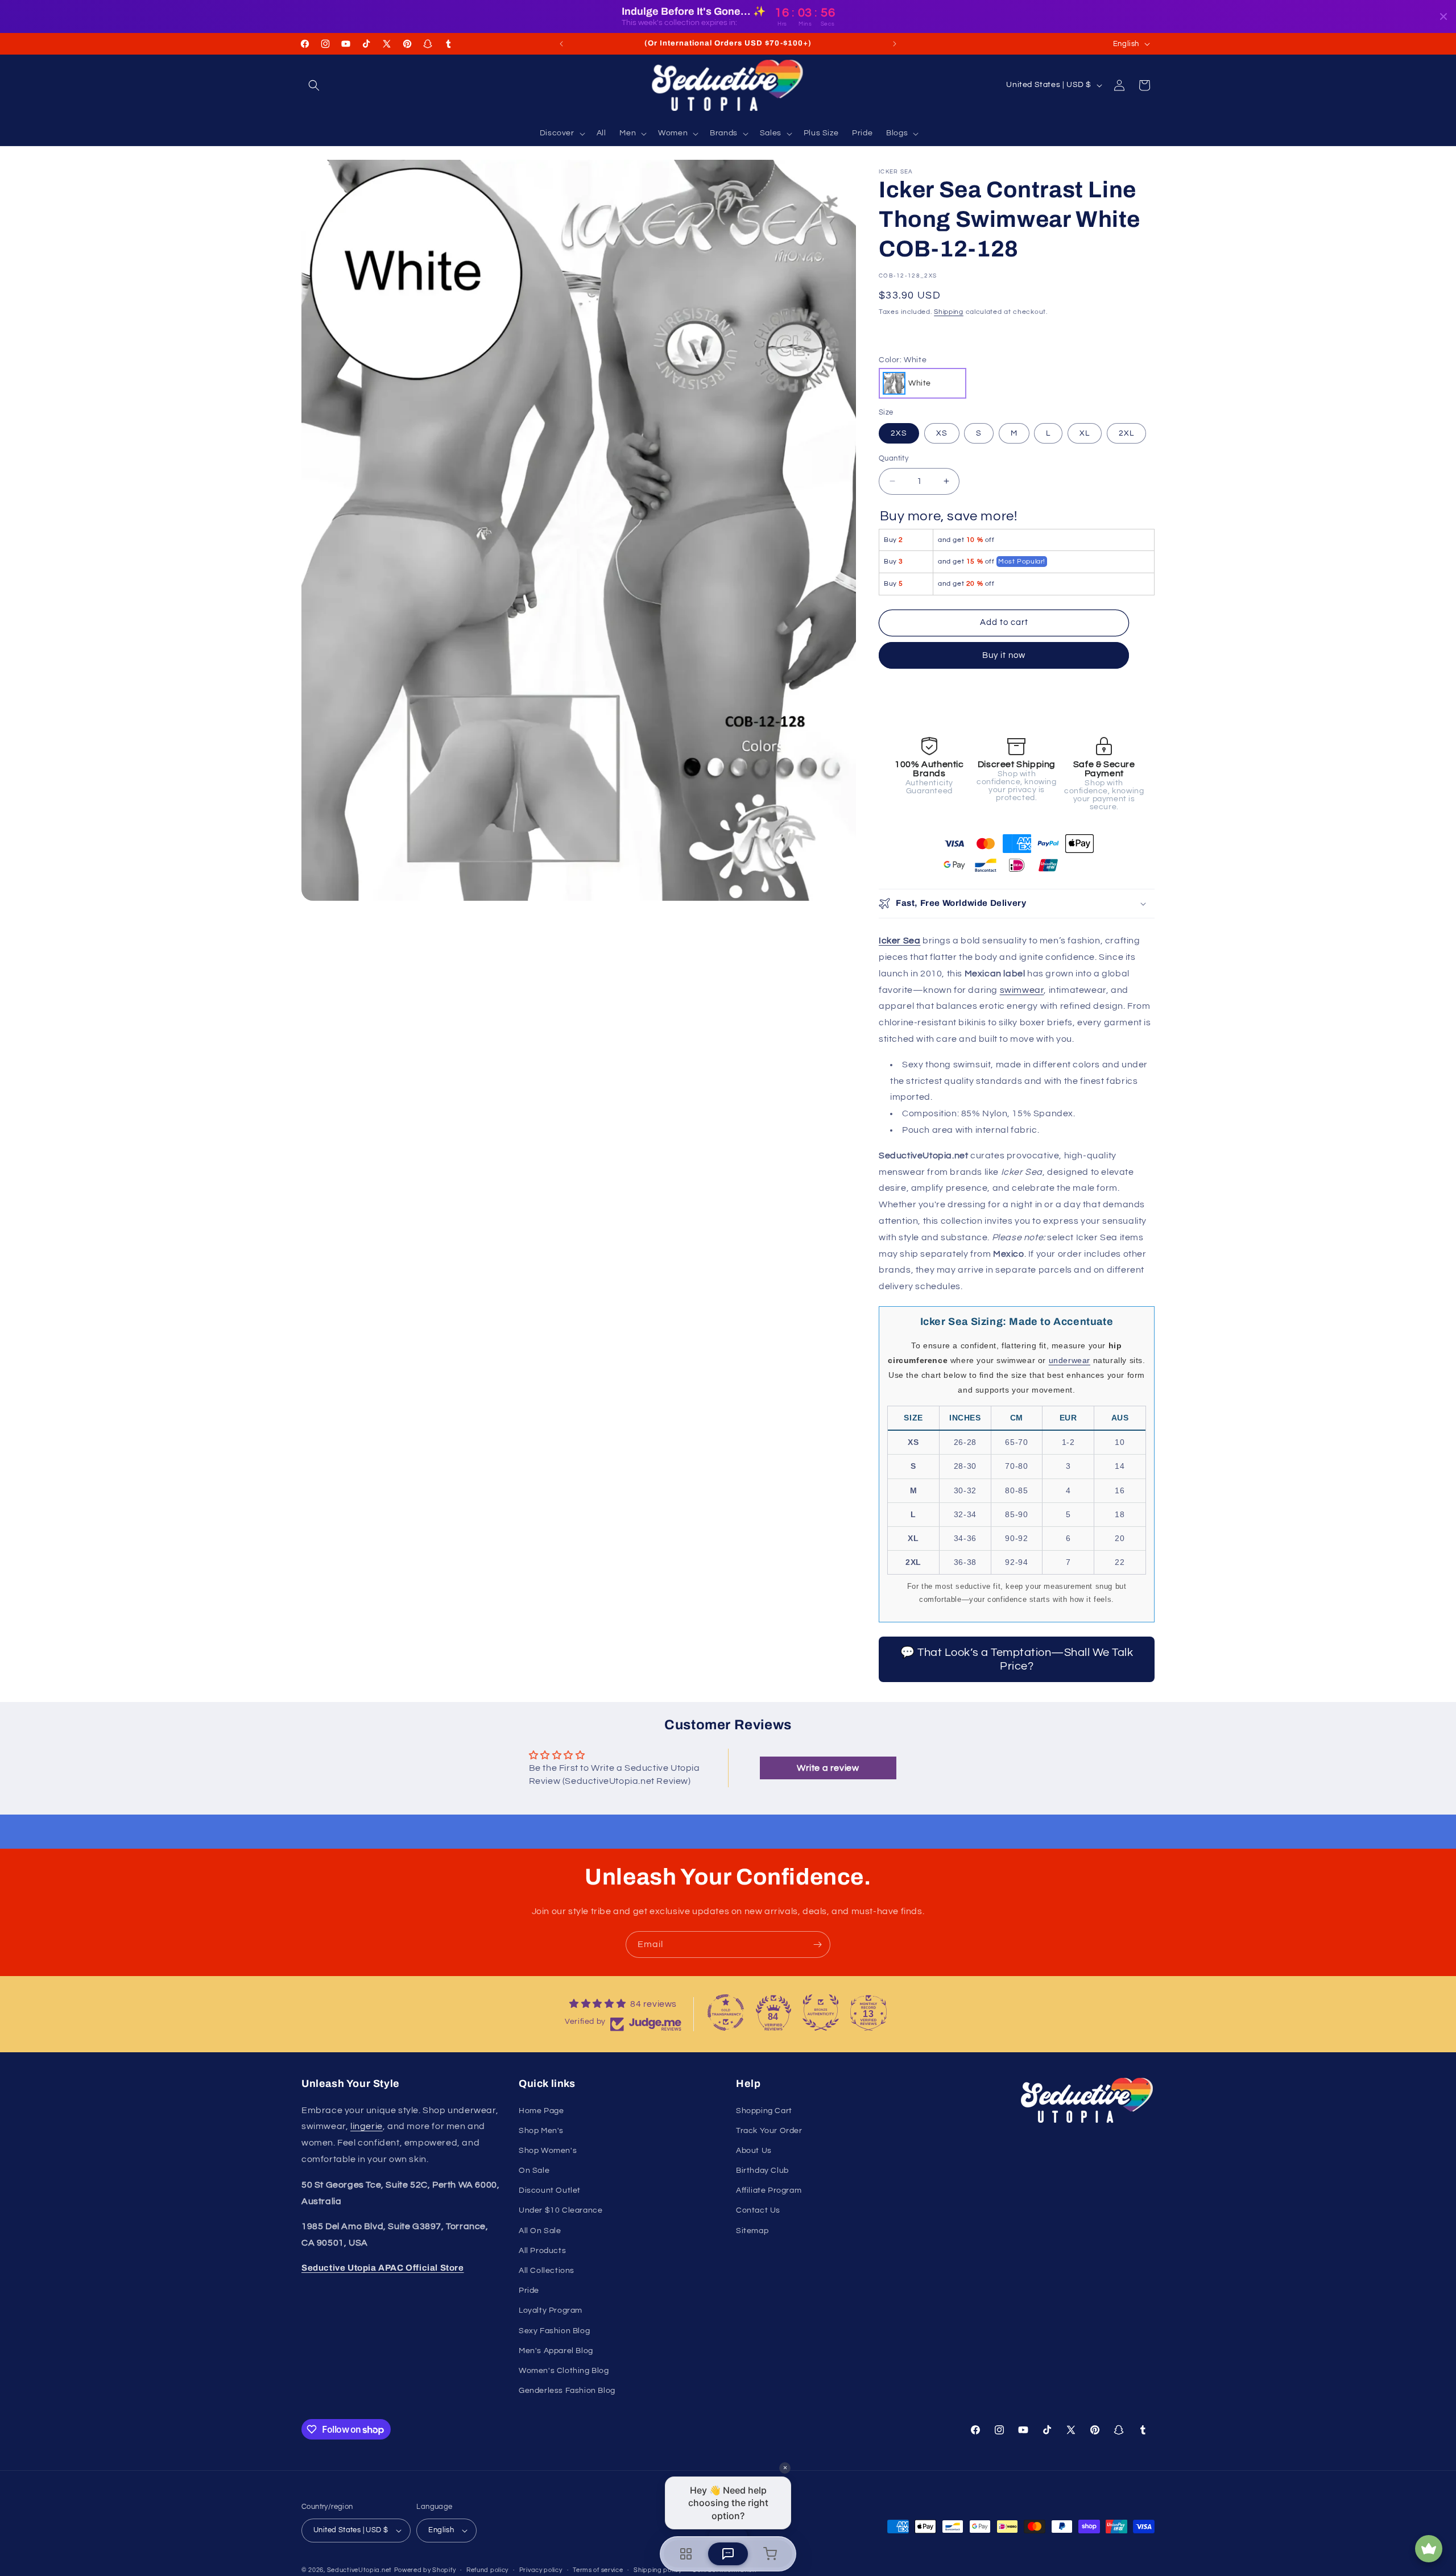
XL (1085, 433)
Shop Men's (541, 2131)
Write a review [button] (828, 1768)
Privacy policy (541, 2570)
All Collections (547, 2271)
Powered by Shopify (425, 2570)
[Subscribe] (817, 1945)
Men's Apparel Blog (556, 2351)
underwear (1070, 1360)
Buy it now (1004, 655)
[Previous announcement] (561, 44)
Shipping (949, 312)
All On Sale (540, 2231)
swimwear (1022, 990)
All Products (542, 2251)
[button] (314, 85)
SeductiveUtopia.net (359, 2570)
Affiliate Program (769, 2190)
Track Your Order (769, 2131)
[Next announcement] (895, 44)
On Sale (534, 2171)
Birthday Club (762, 2171)
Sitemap (752, 2231)
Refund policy (487, 2570)
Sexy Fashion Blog (554, 2331)
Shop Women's (548, 2151)
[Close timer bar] (1443, 16)
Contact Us (758, 2210)
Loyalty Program (551, 2310)
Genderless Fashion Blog (567, 2391)
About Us (754, 2151)
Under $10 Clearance (561, 2210)
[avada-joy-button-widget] (1429, 2549)
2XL (1126, 433)
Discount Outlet (550, 2190)
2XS (899, 433)
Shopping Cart (764, 2111)
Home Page (541, 2111)
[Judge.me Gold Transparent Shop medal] (726, 2012)
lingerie (367, 2126)
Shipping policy (658, 2570)
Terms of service (598, 2570)
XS (942, 433)
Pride (529, 2291)
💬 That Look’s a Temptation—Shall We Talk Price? (1017, 1659)
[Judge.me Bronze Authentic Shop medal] (821, 2012)
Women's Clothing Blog (564, 2371)
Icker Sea (899, 941)
